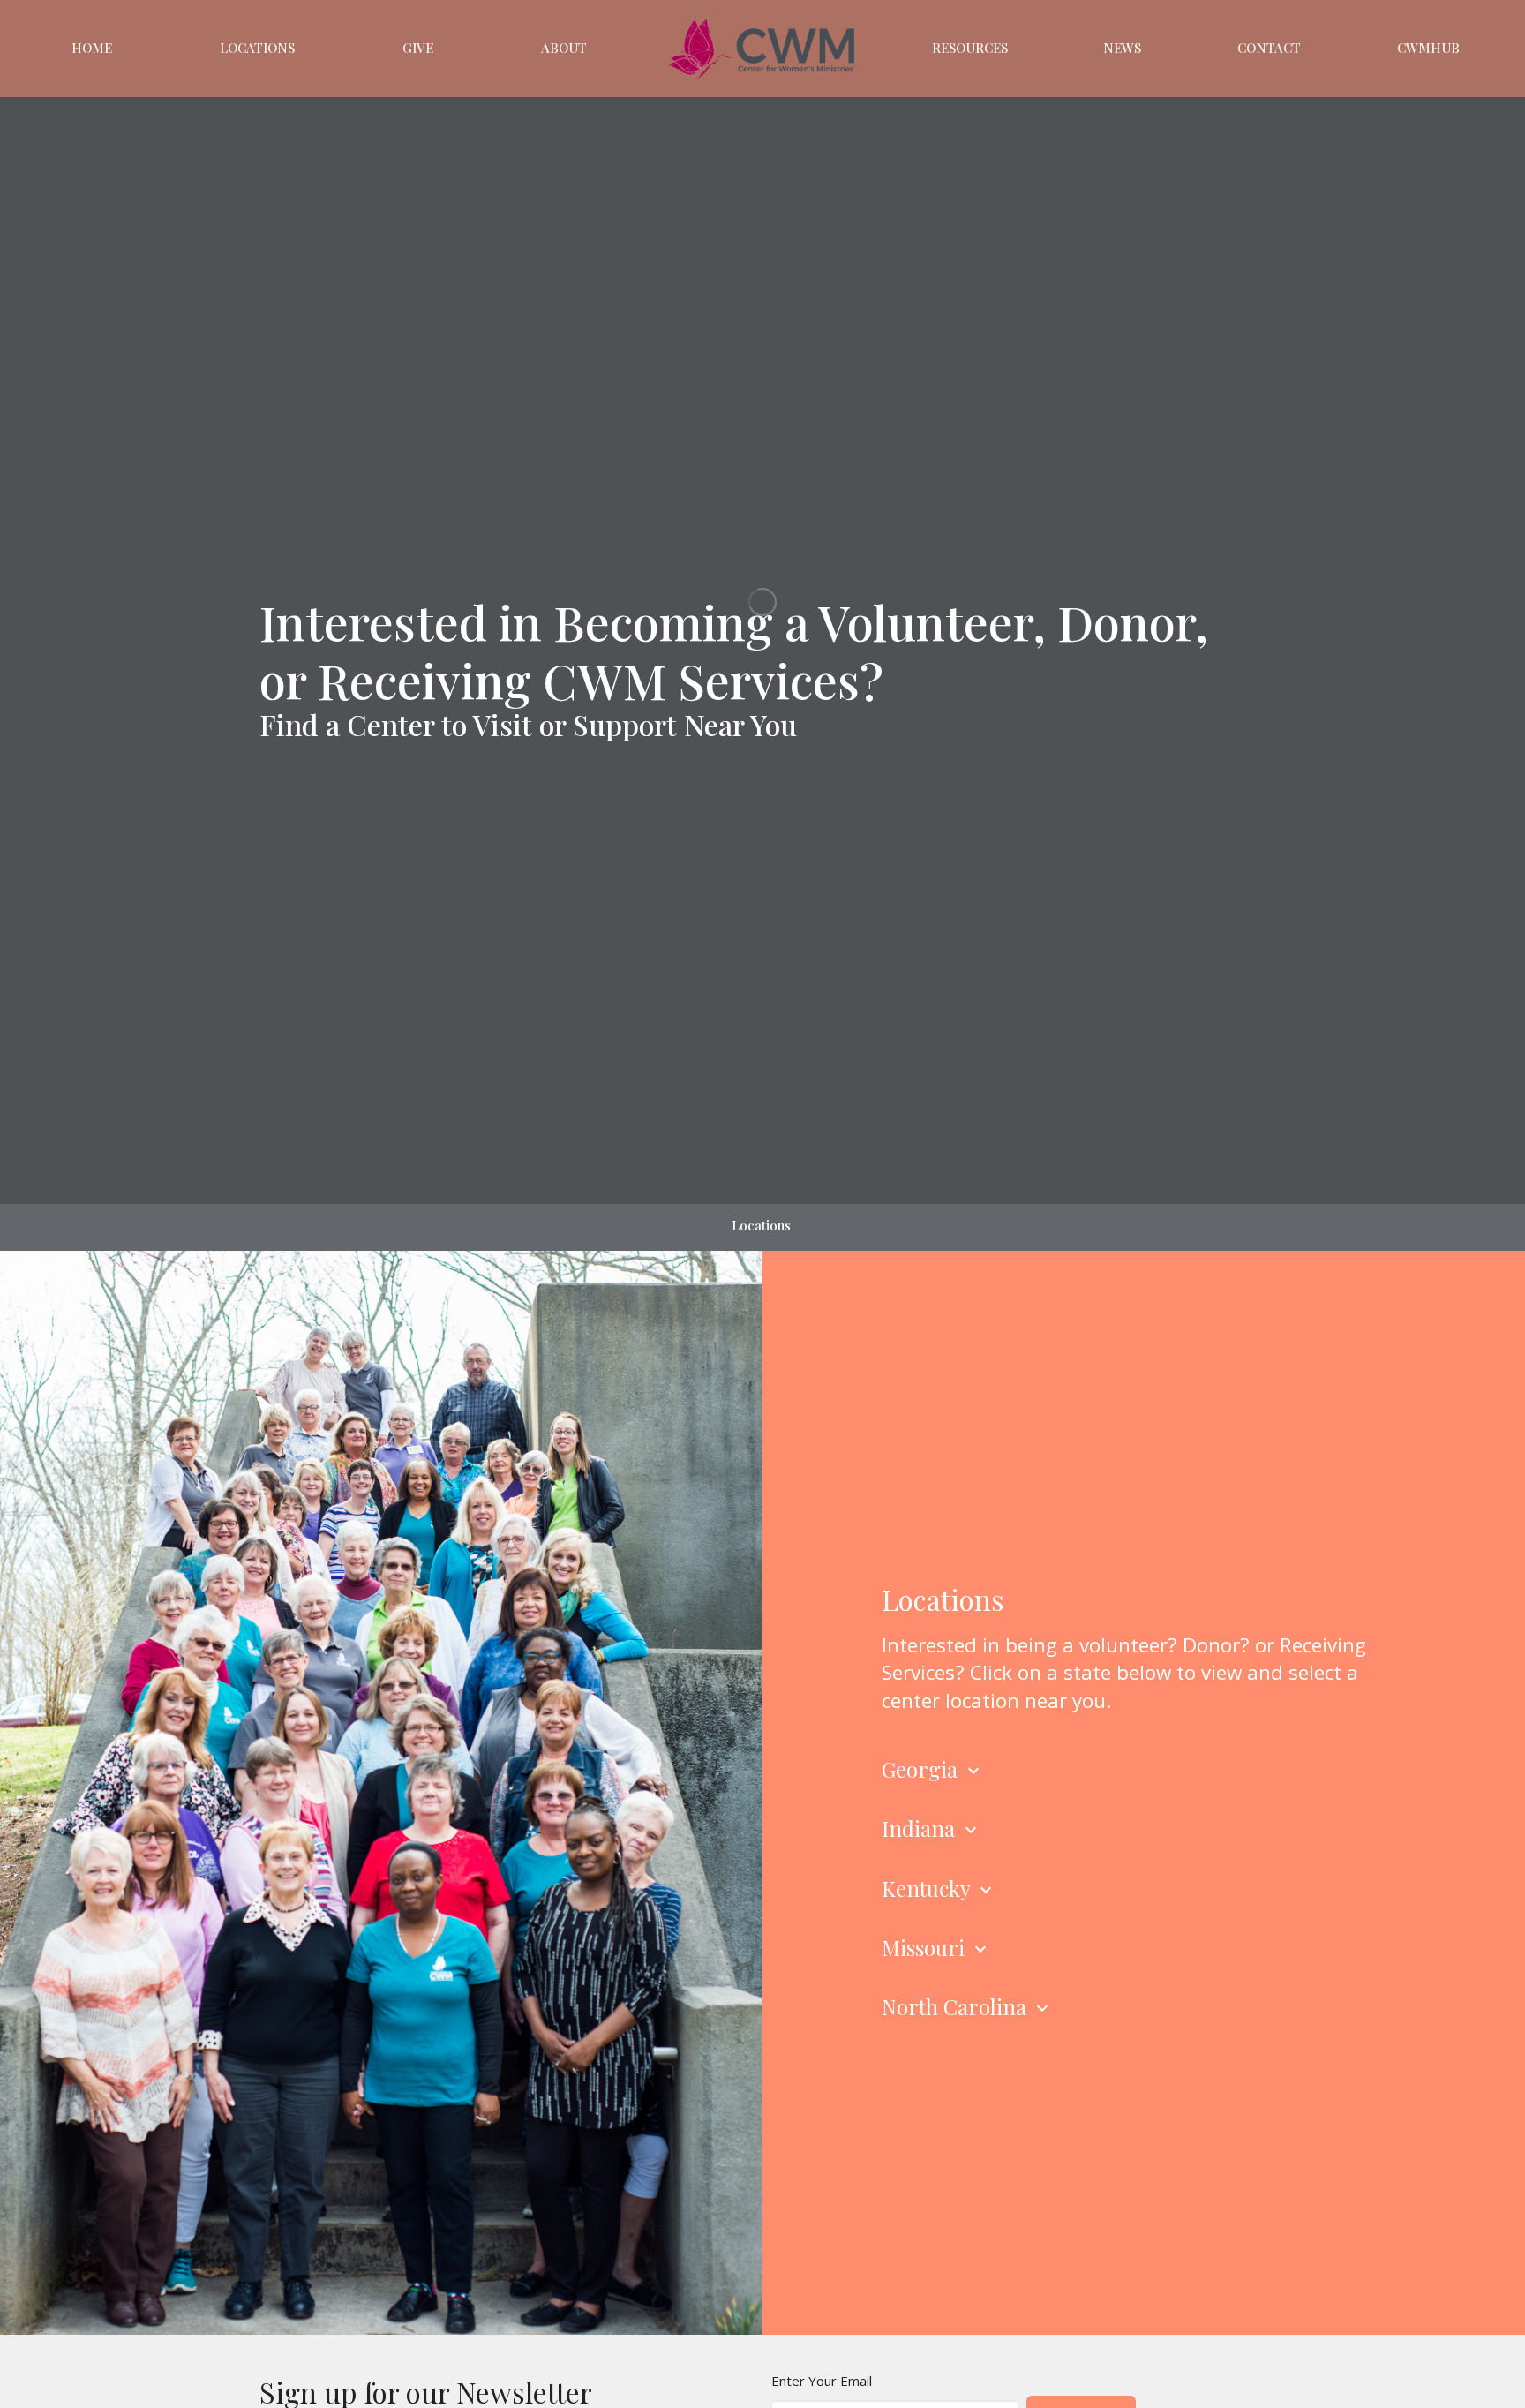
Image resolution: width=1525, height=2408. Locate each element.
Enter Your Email (822, 2381)
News (1122, 48)
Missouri (936, 1947)
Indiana (932, 1828)
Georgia (933, 1769)
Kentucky (939, 1888)
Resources (970, 48)
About (564, 48)
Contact (1269, 48)
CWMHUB (1428, 48)
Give (418, 48)
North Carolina (967, 2006)
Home (92, 48)
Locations (257, 48)
